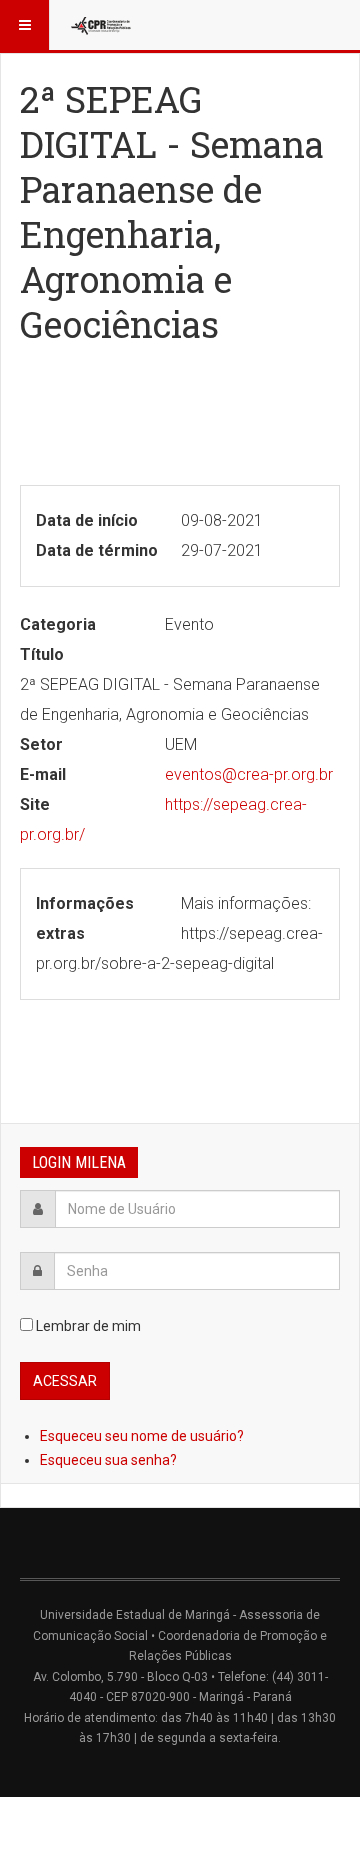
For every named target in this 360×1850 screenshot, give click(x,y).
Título (42, 654)
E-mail (43, 774)
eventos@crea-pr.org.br (249, 774)
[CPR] (102, 25)
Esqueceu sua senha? (108, 1460)
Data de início (87, 520)
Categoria (58, 624)
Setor (41, 744)
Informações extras (85, 918)
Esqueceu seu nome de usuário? (142, 1436)
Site (35, 804)
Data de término (97, 550)
